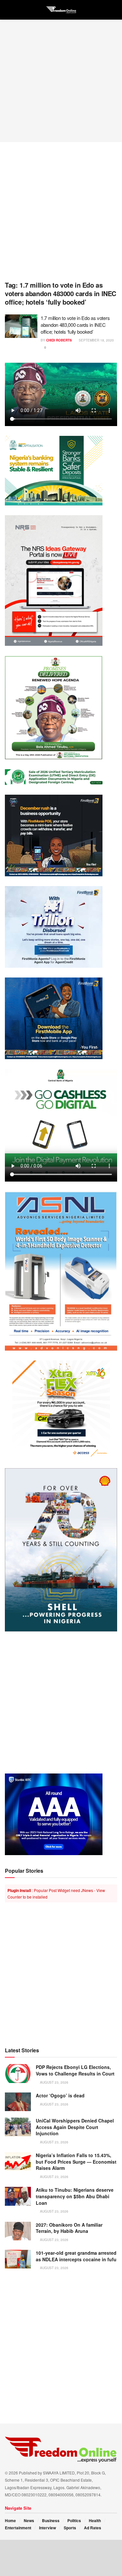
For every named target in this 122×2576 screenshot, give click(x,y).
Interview (47, 2528)
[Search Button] (114, 10)
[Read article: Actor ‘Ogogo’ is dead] (18, 2102)
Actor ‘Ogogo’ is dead (60, 2095)
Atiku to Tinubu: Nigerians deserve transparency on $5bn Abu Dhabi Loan (75, 2196)
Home (10, 2520)
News (29, 2520)
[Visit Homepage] (61, 10)
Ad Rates (93, 2528)
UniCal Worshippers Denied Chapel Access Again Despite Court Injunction (75, 2127)
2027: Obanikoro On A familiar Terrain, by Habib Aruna (69, 2228)
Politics (74, 2520)
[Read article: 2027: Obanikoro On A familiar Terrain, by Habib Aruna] (18, 2231)
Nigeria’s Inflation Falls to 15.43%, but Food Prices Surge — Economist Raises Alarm (76, 2162)
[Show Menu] (8, 10)
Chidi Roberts (59, 340)
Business (51, 2520)
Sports (70, 2528)
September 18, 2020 (96, 340)
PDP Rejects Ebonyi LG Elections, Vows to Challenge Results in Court (75, 2070)
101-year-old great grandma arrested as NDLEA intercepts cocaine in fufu (76, 2256)
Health (95, 2520)
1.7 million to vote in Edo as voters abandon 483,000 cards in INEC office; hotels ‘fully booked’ (75, 325)
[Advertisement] (61, 81)
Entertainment (18, 2528)
